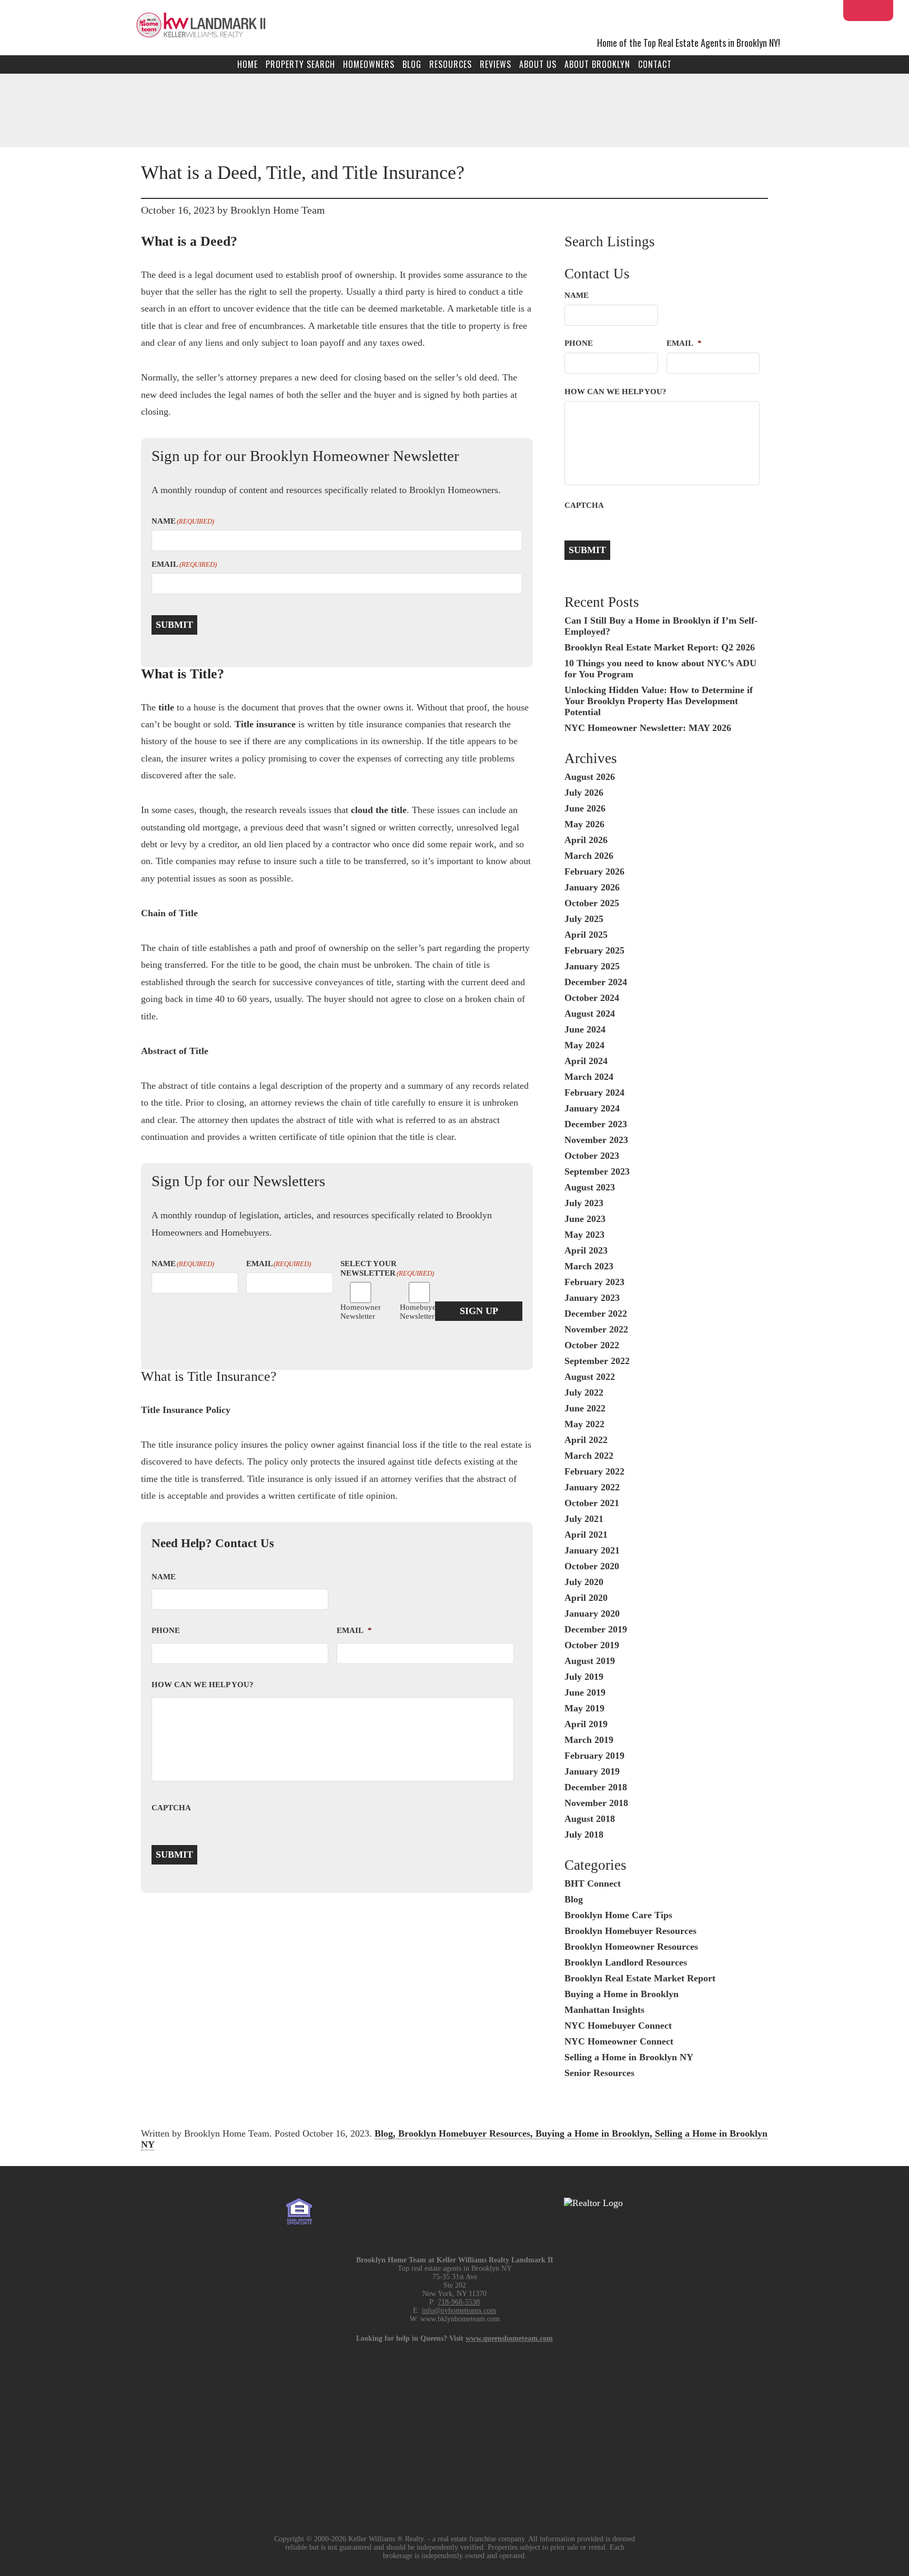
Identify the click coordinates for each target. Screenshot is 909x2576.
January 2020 (592, 1613)
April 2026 (586, 840)
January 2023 (592, 1298)
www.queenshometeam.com (509, 2338)
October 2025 (592, 903)
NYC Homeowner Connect (619, 2041)
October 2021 (592, 1503)
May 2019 (584, 1708)
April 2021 (586, 1535)
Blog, (386, 2133)
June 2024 (585, 1029)
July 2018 (584, 1835)
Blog (412, 64)
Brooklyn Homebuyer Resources (630, 1931)
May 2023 (584, 1235)
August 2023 (590, 1187)
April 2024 (586, 1061)
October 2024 (592, 998)
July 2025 (584, 919)
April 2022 (586, 1440)
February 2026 (594, 871)
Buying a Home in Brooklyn (622, 1994)
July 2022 (584, 1392)
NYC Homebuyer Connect (618, 2026)
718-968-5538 (459, 2302)
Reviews (496, 64)
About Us (538, 64)
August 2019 (590, 1661)
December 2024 (596, 982)
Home (248, 64)
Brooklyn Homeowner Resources (631, 1947)
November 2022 (596, 1329)
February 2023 (594, 1282)
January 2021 (592, 1550)
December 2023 (596, 1124)
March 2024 (589, 1077)
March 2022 (589, 1456)
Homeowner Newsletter (352, 1312)
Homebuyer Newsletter (411, 1312)
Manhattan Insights (604, 2010)
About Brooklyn (597, 64)
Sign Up (479, 1311)
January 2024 (592, 1108)
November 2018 (596, 1803)
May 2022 (584, 1424)
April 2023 (586, 1250)
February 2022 (594, 1471)
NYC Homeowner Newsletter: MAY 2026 (648, 728)
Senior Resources (599, 2073)
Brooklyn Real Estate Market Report (640, 1978)
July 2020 (584, 1582)
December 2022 (596, 1314)
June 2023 (585, 1219)
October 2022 (592, 1345)
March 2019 (589, 1740)
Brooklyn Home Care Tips (618, 1915)
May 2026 (584, 824)
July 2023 (584, 1203)
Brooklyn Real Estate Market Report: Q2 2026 (660, 647)
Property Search (300, 64)
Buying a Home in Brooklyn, (595, 2133)
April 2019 (586, 1724)
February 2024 (594, 1092)
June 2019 (585, 1692)
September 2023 (597, 1171)
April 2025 (586, 935)
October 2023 (592, 1156)
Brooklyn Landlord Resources (626, 1962)
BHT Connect (593, 1883)
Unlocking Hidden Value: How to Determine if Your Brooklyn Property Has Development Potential (659, 701)
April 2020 (586, 1598)
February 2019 (594, 1756)
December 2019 (596, 1629)
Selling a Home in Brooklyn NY (629, 2057)
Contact (655, 64)
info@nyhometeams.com (459, 2311)
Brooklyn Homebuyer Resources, (467, 2133)
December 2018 (596, 1787)
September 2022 (597, 1361)
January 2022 (592, 1487)
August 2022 (590, 1377)
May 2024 (584, 1045)
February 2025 (594, 950)
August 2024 (590, 1014)
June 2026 (585, 808)
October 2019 (592, 1645)
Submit (174, 625)
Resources (451, 64)
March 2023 (589, 1266)
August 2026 (590, 777)
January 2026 (592, 887)
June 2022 (585, 1408)
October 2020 (592, 1566)
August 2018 (590, 1819)
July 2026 (584, 793)
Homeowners (369, 64)
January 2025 (592, 966)
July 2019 (584, 1677)
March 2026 (589, 856)
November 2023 (596, 1140)
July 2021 (584, 1519)
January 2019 (592, 1771)
